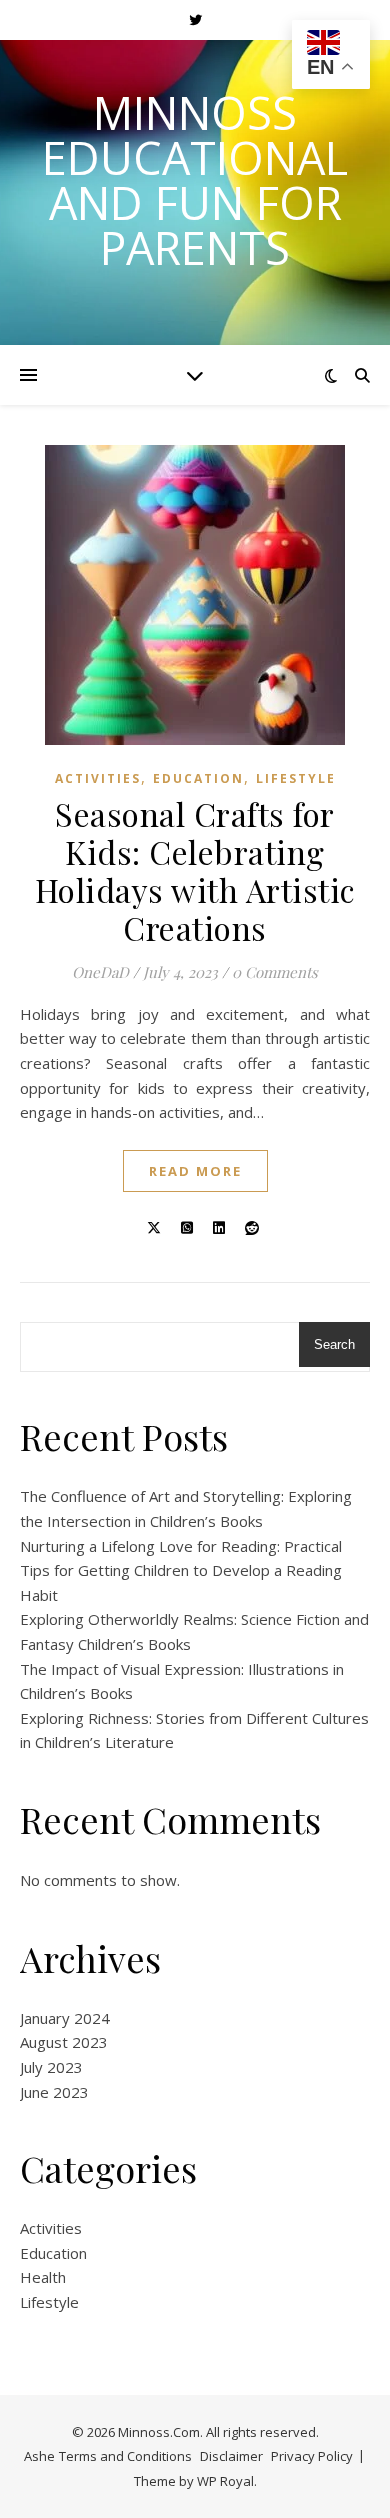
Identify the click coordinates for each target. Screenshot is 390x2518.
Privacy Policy (312, 2456)
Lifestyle (296, 778)
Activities (98, 778)
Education (198, 778)
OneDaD (100, 972)
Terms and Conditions (125, 2456)
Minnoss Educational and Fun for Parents (195, 180)
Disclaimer (231, 2456)
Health (43, 2277)
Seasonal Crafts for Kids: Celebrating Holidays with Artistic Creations (195, 870)
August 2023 (64, 2042)
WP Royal (225, 2481)
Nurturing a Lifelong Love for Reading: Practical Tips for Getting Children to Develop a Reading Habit (181, 1570)
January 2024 (65, 2018)
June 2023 (54, 2092)
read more (195, 1171)
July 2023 (51, 2067)
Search (334, 1344)
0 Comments (275, 972)
